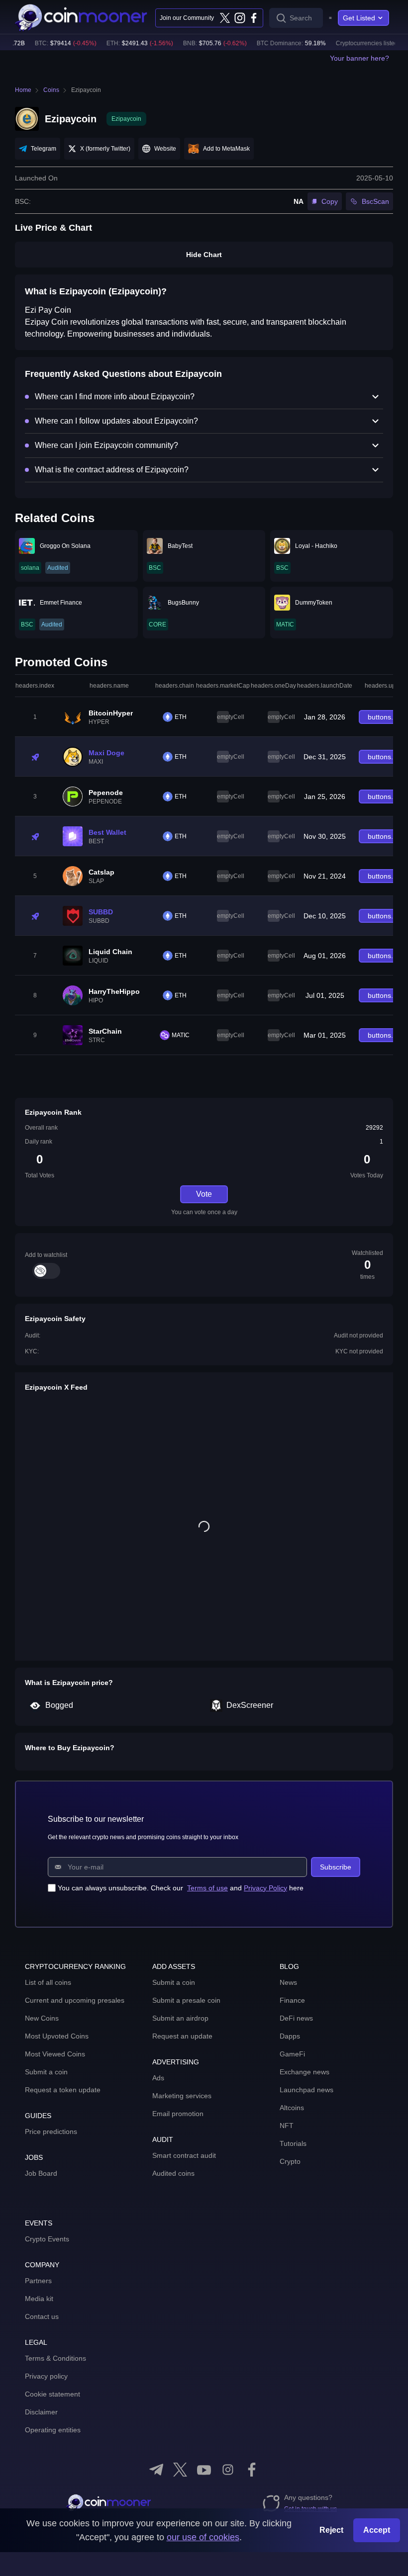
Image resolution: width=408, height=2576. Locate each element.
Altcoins (292, 2108)
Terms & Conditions (55, 2358)
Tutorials (293, 2143)
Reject (331, 2530)
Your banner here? (359, 58)
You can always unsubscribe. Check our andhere (181, 1888)
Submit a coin (46, 2072)
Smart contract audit (184, 2155)
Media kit (39, 2299)
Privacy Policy (265, 1888)
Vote (204, 1194)
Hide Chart (204, 255)
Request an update (182, 2036)
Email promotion (178, 2114)
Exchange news (305, 2072)
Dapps (290, 2036)
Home (23, 90)
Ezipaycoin (86, 90)
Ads (158, 2078)
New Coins (42, 2018)
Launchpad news (306, 2090)
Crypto (290, 2161)
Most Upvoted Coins (57, 2036)
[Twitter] (225, 18)
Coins (51, 90)
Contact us (42, 2316)
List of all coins (48, 1982)
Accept (377, 2530)
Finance (292, 2000)
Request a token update (63, 2090)
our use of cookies (203, 2537)
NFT (287, 2126)
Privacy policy (46, 2376)
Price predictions (51, 2132)
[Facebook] (254, 18)
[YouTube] (204, 2470)
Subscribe (336, 1867)
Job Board (41, 2173)
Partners (38, 2281)
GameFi (292, 2054)
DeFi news (296, 2018)
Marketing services (182, 2096)
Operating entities (53, 2430)
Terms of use (207, 1888)
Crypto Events (47, 2239)
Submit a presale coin (186, 2000)
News (288, 1982)
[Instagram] (239, 18)
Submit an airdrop (180, 2018)
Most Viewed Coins (55, 2054)
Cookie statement (52, 2394)
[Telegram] (156, 2470)
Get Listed (359, 18)
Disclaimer (41, 2412)
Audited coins (173, 2173)
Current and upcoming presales (75, 2000)
